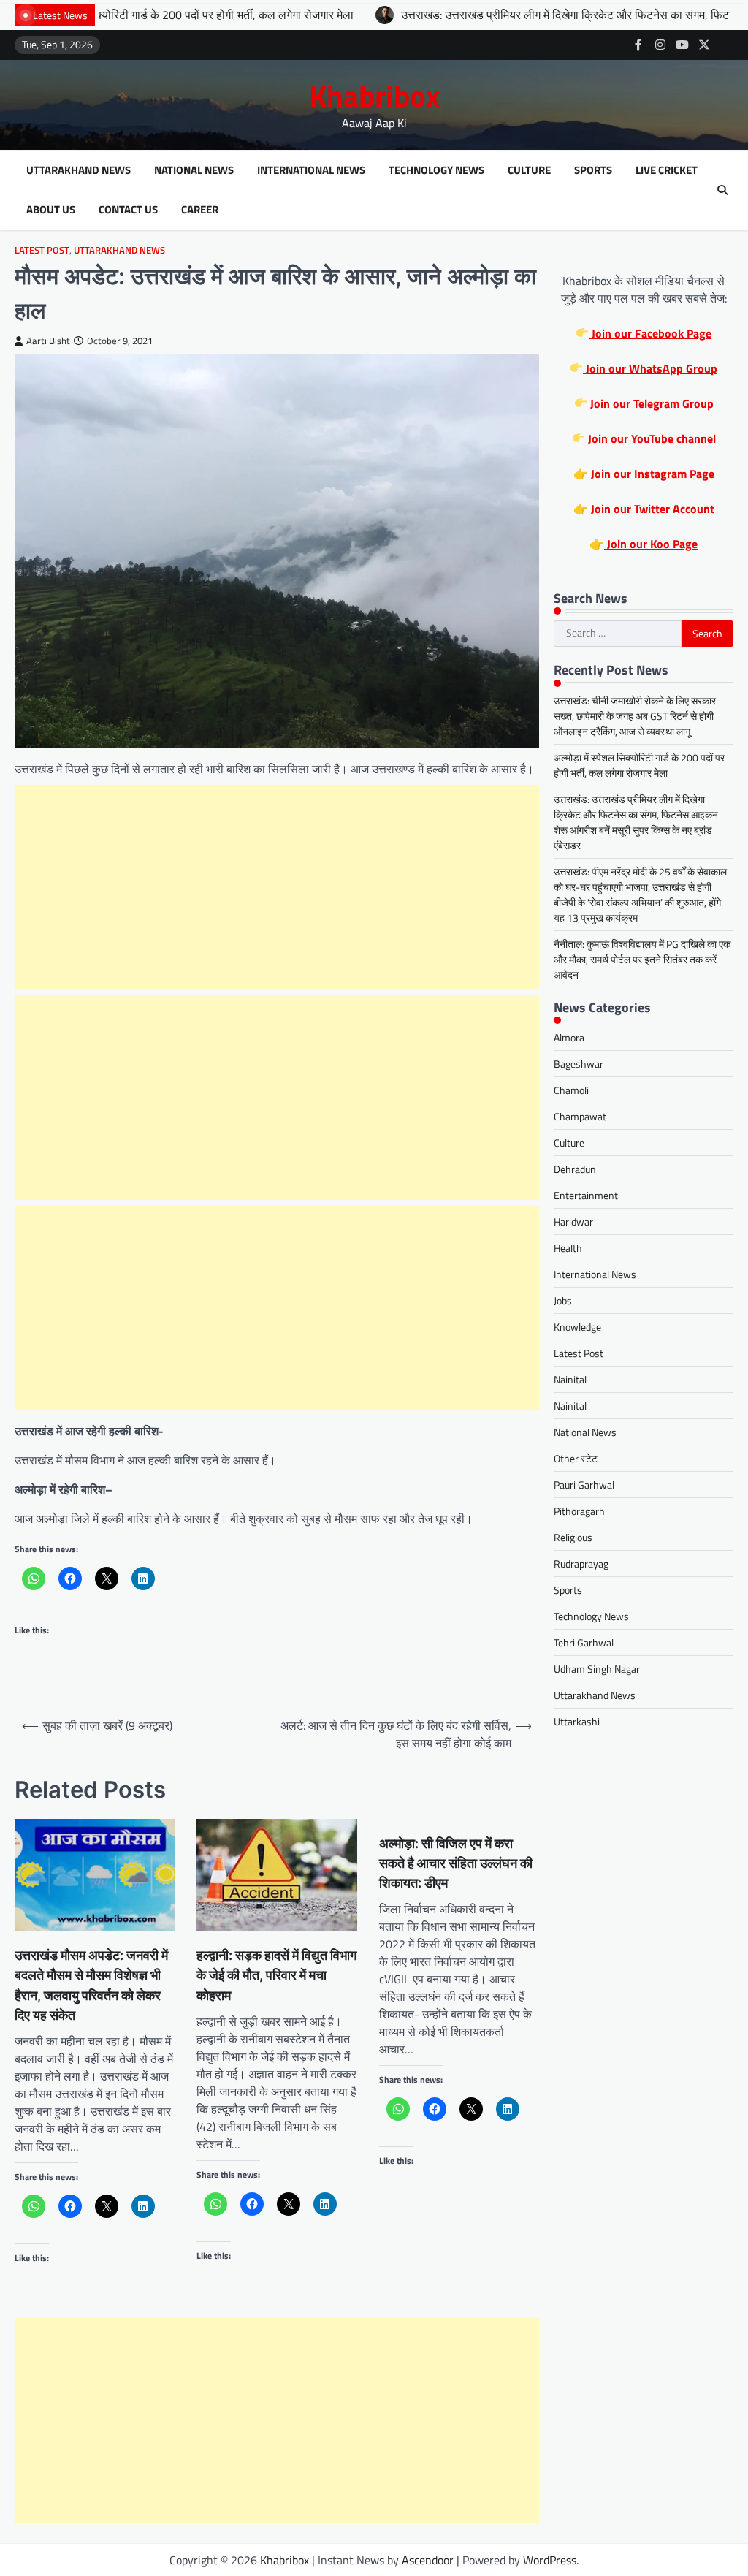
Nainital (570, 1379)
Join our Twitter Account (651, 509)
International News (311, 170)
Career (200, 210)
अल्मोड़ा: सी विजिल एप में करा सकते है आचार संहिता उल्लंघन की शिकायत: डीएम (456, 1863)
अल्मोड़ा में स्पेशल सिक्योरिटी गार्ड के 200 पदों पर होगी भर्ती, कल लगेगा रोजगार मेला (639, 765)
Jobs (563, 1300)
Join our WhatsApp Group (650, 368)
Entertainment (586, 1195)
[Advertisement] (277, 887)
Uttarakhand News (79, 170)
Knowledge (577, 1327)
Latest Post (42, 250)
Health (568, 1248)
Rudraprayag (581, 1564)
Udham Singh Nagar (597, 1669)
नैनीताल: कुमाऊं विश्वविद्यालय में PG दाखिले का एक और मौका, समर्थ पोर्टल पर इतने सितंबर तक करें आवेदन (642, 959)
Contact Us (128, 210)
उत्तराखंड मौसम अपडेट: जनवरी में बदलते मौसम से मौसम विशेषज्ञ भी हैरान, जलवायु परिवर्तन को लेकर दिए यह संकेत (91, 1985)
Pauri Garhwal (584, 1485)
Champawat (580, 1116)
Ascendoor (428, 2560)
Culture (529, 170)
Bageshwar (579, 1064)
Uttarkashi (577, 1721)
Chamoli (571, 1090)
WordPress (550, 2560)
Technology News (436, 170)
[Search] (722, 190)
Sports (593, 170)
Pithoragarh (579, 1511)
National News (194, 170)
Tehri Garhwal (584, 1642)
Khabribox (374, 96)
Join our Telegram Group (650, 403)
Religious (573, 1537)
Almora (569, 1037)
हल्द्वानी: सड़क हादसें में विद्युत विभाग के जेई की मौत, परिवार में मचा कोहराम (276, 1975)
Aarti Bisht (48, 341)
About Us (51, 210)
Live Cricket (667, 170)
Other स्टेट (576, 1458)
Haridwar (573, 1221)
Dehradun (575, 1169)
